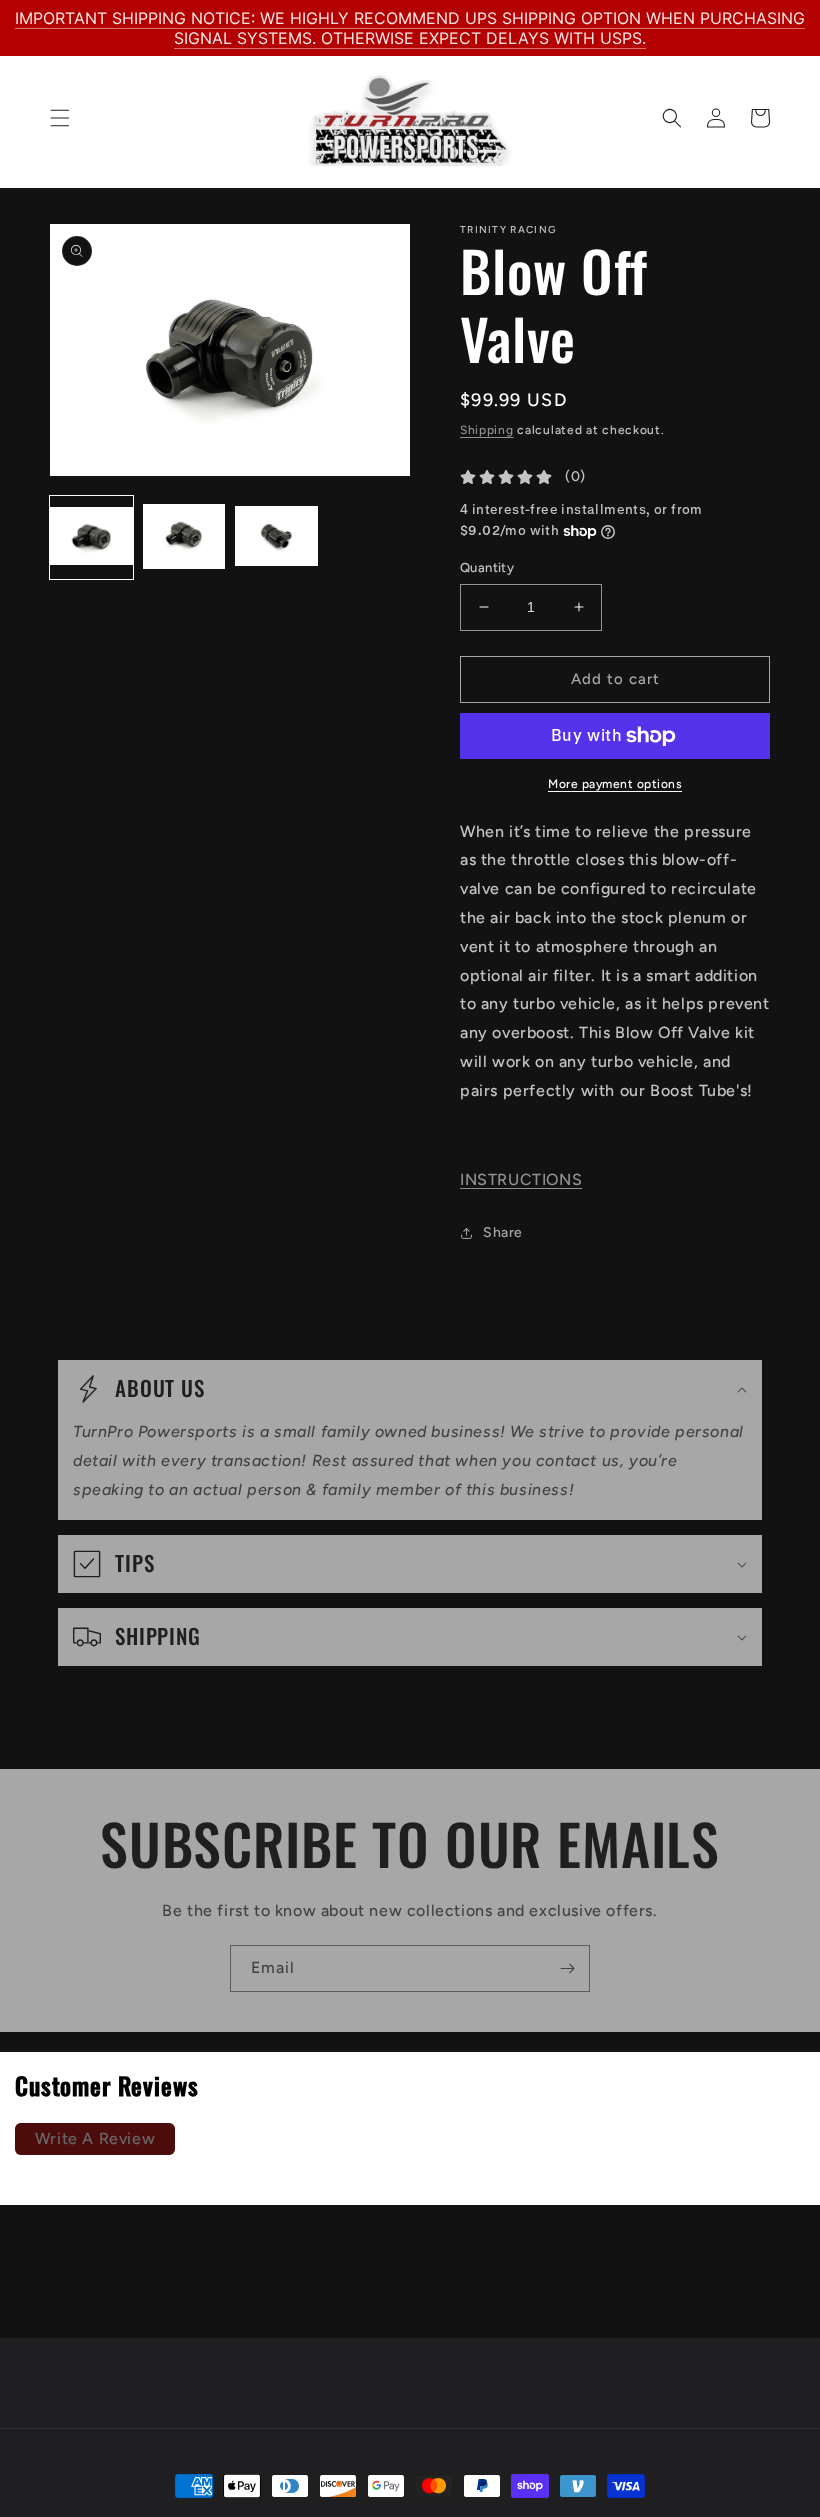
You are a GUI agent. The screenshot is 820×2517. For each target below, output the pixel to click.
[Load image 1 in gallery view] (91, 537)
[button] (60, 118)
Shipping (487, 430)
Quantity (487, 567)
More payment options (615, 784)
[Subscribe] (567, 1968)
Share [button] (503, 1232)
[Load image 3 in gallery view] (276, 537)
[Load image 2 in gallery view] (184, 537)
